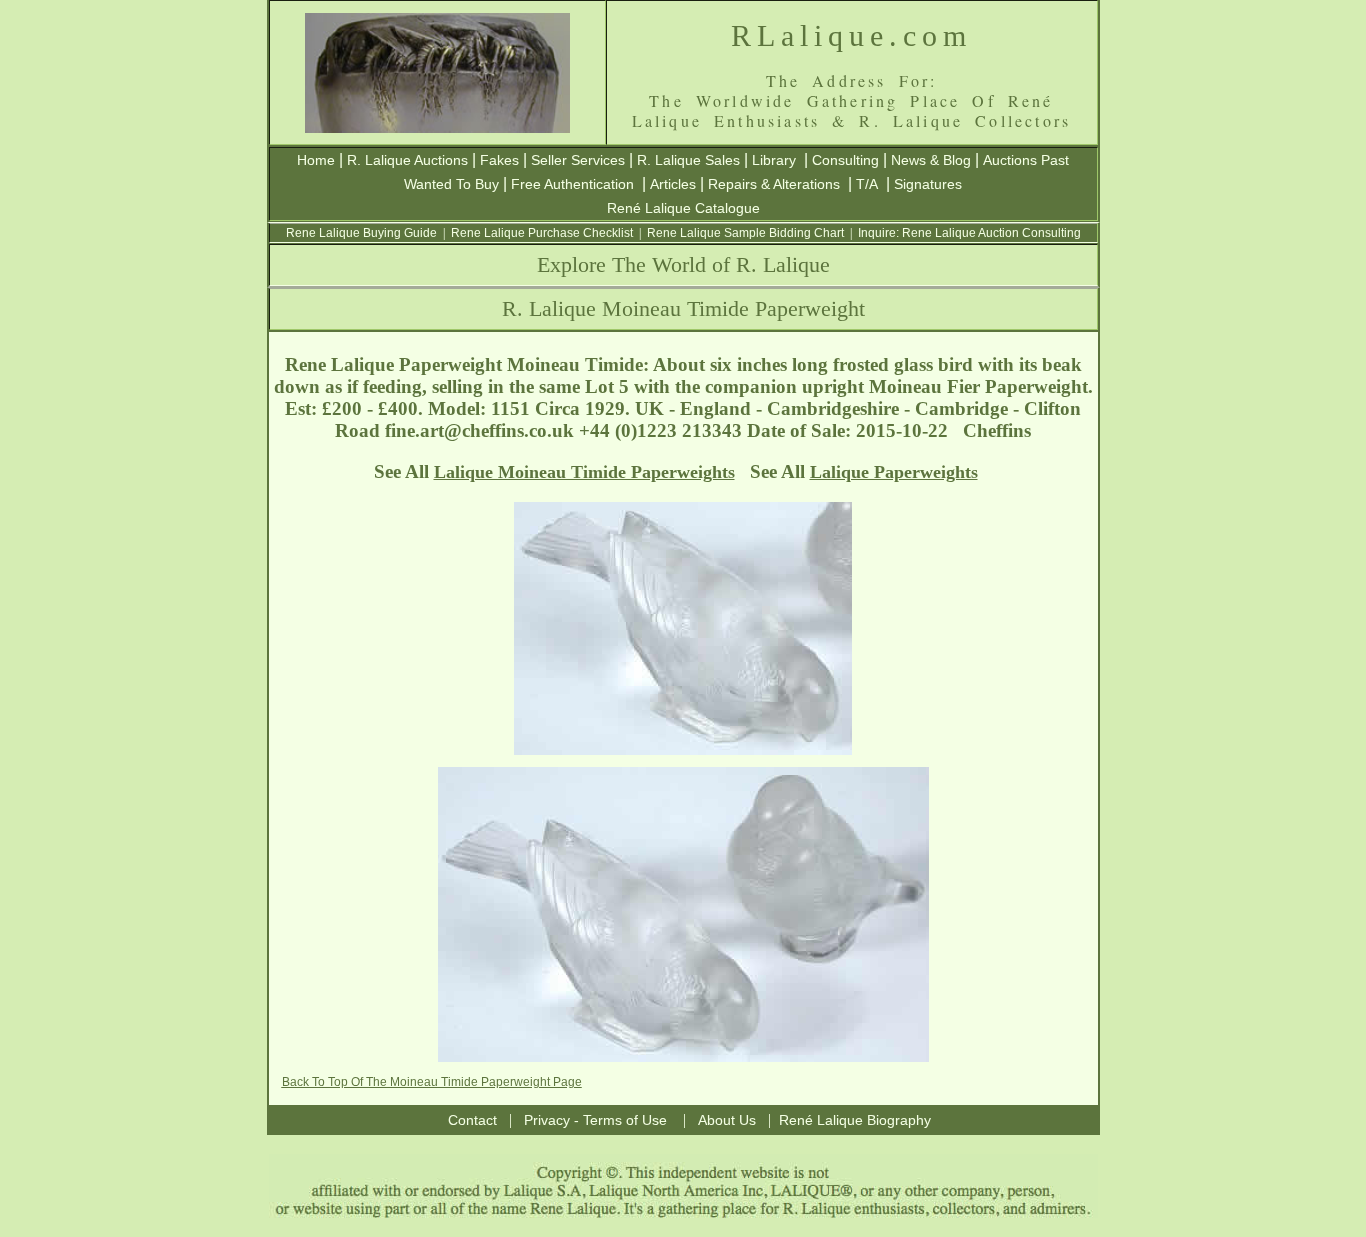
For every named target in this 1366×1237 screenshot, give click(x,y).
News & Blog (931, 160)
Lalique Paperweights (894, 472)
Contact (472, 1120)
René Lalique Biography (855, 1120)
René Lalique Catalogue (683, 208)
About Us (727, 1120)
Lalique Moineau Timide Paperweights (584, 472)
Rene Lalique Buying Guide (361, 233)
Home (316, 160)
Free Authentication (572, 184)
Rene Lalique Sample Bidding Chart (745, 233)
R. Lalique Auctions (407, 160)
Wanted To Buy (451, 184)
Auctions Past (1026, 160)
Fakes (499, 160)
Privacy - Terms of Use (595, 1120)
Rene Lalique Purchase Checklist (542, 233)
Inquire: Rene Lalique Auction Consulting (969, 233)
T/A (867, 184)
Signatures (928, 184)
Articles (673, 184)
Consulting (845, 160)
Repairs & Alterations (774, 184)
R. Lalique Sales (688, 160)
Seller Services (578, 160)
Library (774, 160)
